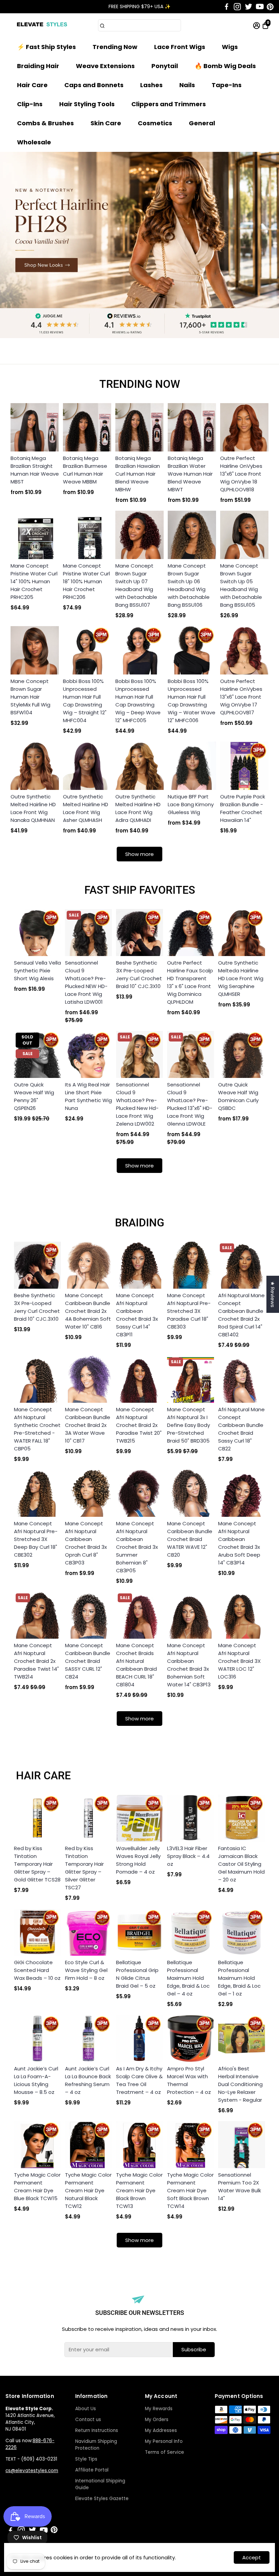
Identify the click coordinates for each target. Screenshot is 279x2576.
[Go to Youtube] (260, 7)
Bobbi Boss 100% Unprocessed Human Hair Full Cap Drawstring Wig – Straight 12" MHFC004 (85, 701)
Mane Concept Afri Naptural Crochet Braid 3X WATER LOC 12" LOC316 (239, 1661)
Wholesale (34, 142)
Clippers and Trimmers (169, 104)
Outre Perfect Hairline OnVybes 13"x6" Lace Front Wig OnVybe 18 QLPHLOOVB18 (241, 474)
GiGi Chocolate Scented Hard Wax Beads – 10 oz (37, 1970)
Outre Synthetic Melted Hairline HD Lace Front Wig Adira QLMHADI (138, 808)
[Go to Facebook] (227, 7)
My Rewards (159, 2409)
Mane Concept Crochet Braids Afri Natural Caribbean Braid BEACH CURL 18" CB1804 (136, 1665)
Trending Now (115, 47)
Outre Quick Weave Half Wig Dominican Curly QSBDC (238, 1096)
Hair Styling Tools (87, 104)
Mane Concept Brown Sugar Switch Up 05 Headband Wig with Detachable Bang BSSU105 (241, 585)
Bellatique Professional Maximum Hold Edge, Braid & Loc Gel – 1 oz (239, 1978)
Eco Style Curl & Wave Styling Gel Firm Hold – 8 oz (86, 1970)
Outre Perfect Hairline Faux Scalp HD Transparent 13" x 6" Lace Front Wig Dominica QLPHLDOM (190, 982)
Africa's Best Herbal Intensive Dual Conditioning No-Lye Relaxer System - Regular (240, 2084)
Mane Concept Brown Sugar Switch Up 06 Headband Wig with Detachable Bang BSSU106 (189, 585)
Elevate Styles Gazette (102, 2499)
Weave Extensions (105, 66)
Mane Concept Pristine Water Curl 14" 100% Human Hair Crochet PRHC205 (34, 581)
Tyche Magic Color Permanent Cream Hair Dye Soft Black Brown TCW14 (190, 2190)
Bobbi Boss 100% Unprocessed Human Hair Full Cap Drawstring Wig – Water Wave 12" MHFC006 (192, 701)
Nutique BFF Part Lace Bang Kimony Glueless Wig (191, 804)
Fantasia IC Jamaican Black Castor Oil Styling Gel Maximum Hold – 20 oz (241, 1864)
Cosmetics (155, 123)
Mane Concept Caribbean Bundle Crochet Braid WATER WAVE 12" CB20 (190, 1539)
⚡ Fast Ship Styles (46, 47)
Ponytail (165, 66)
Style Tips (86, 2459)
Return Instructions (97, 2430)
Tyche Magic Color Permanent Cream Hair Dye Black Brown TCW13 (139, 2190)
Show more (139, 854)
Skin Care (106, 123)
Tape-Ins (227, 85)
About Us (86, 2409)
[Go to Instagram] (237, 7)
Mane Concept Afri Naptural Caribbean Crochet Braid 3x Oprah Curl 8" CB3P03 (86, 1543)
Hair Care (32, 85)
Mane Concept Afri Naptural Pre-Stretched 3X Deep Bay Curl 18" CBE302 (36, 1539)
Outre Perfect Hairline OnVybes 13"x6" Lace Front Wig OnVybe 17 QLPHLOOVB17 (241, 697)
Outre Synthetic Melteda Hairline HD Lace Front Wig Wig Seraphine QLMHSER (241, 978)
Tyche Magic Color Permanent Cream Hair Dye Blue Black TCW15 (37, 2187)
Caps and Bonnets (94, 85)
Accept (252, 2557)
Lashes (151, 85)
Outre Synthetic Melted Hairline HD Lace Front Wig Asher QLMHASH (86, 808)
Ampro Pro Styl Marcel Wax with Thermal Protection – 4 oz (189, 2080)
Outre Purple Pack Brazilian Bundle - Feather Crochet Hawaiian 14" (243, 808)
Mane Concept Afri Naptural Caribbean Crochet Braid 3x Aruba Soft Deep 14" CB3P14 (239, 1543)
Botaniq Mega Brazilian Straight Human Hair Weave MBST (35, 470)
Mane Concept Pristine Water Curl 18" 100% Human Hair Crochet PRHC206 (86, 581)
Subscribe (194, 2349)
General (202, 123)
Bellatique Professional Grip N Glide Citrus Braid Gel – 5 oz (137, 1974)
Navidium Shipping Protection (96, 2445)
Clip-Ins (30, 104)
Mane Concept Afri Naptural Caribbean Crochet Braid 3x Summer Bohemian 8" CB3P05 (137, 1547)
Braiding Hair (38, 66)
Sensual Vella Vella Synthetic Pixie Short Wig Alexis (37, 971)
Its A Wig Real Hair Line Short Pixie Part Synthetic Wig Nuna (88, 1096)
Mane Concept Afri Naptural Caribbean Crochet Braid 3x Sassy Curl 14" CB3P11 (137, 1315)
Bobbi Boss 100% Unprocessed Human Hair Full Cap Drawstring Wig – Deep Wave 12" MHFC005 (138, 701)
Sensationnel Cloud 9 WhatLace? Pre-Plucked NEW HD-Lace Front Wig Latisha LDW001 (86, 982)
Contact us (88, 2420)
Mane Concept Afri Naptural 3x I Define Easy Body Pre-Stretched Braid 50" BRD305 (188, 1425)
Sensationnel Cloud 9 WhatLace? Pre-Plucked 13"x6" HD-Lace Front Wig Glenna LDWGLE (190, 1104)
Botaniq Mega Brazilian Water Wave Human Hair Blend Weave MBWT (190, 474)
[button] (265, 14)
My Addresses (161, 2430)
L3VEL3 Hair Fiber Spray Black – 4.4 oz (188, 1856)
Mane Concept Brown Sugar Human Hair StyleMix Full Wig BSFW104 (30, 697)
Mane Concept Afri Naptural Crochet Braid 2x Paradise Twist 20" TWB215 (139, 1425)
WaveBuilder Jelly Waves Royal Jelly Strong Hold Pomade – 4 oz (138, 1860)
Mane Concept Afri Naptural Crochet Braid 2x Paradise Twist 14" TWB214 (36, 1661)
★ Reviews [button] (273, 1294)
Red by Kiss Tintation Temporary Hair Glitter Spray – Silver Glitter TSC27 (84, 1868)
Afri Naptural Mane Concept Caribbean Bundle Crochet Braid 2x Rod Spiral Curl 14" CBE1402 (241, 1315)
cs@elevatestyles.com (32, 2471)
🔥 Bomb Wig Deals (225, 66)
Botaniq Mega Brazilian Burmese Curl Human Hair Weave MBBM (85, 470)
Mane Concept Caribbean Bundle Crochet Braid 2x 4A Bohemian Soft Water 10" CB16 (88, 1311)
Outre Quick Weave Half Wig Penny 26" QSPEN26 (34, 1096)
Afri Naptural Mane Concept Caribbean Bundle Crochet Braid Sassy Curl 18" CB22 (241, 1429)
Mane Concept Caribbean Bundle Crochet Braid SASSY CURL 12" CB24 (88, 1661)
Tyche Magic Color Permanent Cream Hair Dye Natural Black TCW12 (88, 2190)
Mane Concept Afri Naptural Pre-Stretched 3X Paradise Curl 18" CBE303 (189, 1311)
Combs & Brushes (45, 123)
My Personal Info (164, 2441)
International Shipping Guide (100, 2484)
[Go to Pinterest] (270, 7)
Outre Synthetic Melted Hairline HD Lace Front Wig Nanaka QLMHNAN (33, 808)
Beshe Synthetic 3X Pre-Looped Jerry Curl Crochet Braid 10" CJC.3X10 (139, 974)
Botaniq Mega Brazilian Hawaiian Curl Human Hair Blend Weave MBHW (138, 474)
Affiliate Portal (92, 2470)
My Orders (157, 2420)
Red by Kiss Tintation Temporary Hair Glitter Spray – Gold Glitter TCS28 (37, 1864)
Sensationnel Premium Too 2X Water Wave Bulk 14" (240, 2187)
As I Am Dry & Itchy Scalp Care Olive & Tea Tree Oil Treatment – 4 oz (139, 2080)
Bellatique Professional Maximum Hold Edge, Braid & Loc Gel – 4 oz (188, 1978)
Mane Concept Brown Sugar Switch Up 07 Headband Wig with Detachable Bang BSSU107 (136, 585)
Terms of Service (165, 2452)
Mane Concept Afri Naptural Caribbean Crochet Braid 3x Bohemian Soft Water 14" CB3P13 (189, 1665)
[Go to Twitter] (249, 7)
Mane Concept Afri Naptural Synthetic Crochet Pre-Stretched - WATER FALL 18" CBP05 (37, 1429)
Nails (187, 85)
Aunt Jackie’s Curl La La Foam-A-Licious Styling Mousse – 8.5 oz (36, 2080)
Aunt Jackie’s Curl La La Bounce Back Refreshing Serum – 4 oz (88, 2080)
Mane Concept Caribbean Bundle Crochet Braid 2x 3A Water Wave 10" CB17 (88, 1425)
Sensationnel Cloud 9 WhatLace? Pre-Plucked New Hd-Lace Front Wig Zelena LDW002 (137, 1104)
